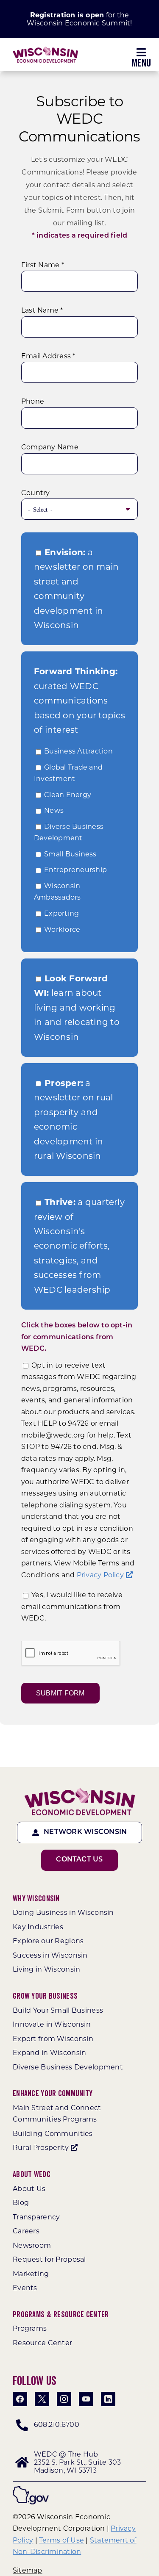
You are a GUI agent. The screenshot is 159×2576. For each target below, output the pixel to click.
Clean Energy (68, 795)
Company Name (50, 447)
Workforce (62, 929)
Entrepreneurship (75, 870)
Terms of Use (61, 2540)
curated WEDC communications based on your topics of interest (79, 701)
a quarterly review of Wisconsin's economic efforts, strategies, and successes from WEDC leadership (79, 1246)
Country (36, 493)
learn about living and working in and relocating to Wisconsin (77, 1008)
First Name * (43, 265)
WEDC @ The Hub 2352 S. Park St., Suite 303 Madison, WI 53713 (77, 2462)
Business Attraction (78, 751)
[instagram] (64, 2399)
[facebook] (20, 2399)
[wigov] (31, 2489)
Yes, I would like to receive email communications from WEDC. (72, 1607)
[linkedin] (108, 2399)
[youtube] (86, 2399)
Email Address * (48, 356)
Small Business (70, 854)
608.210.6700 (57, 2425)
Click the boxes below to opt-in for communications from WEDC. (77, 1337)
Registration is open (67, 15)
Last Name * (42, 310)
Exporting (61, 913)
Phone (33, 401)
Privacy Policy (100, 1575)
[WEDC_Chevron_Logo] (45, 50)
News (54, 810)
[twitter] (42, 2399)
